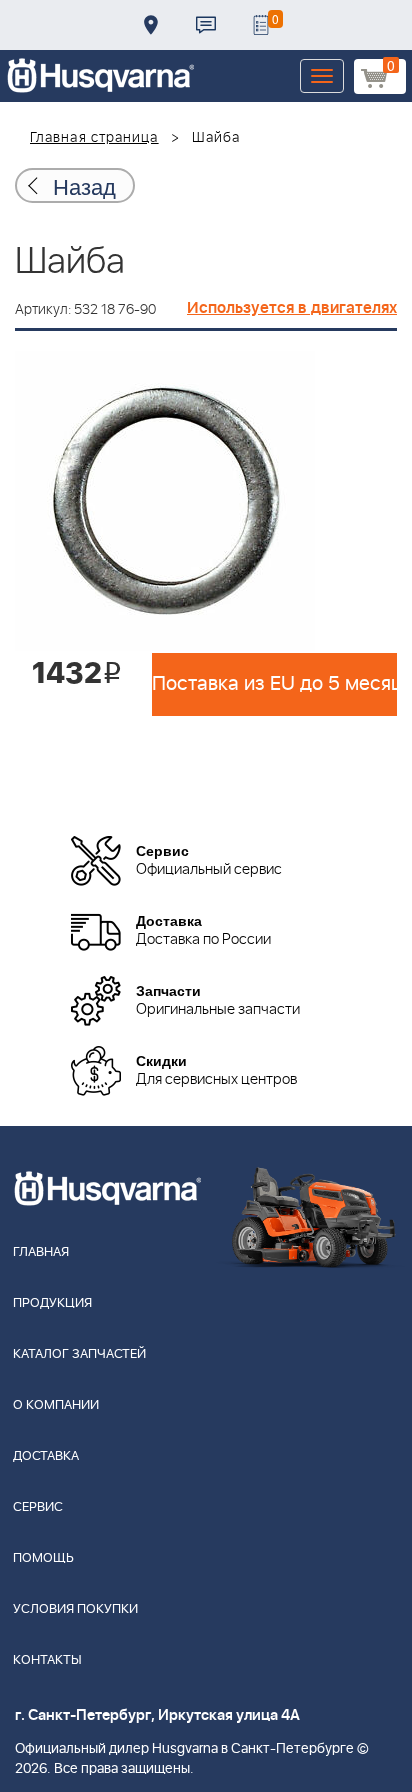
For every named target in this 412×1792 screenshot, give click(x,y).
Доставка (151, 25)
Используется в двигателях (292, 308)
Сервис (38, 1507)
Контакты (206, 25)
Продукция (52, 1303)
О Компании (56, 1405)
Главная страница (94, 138)
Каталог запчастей (79, 1354)
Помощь (43, 1558)
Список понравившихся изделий (261, 25)
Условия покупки (75, 1609)
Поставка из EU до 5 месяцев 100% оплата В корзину (274, 684)
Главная (41, 1252)
